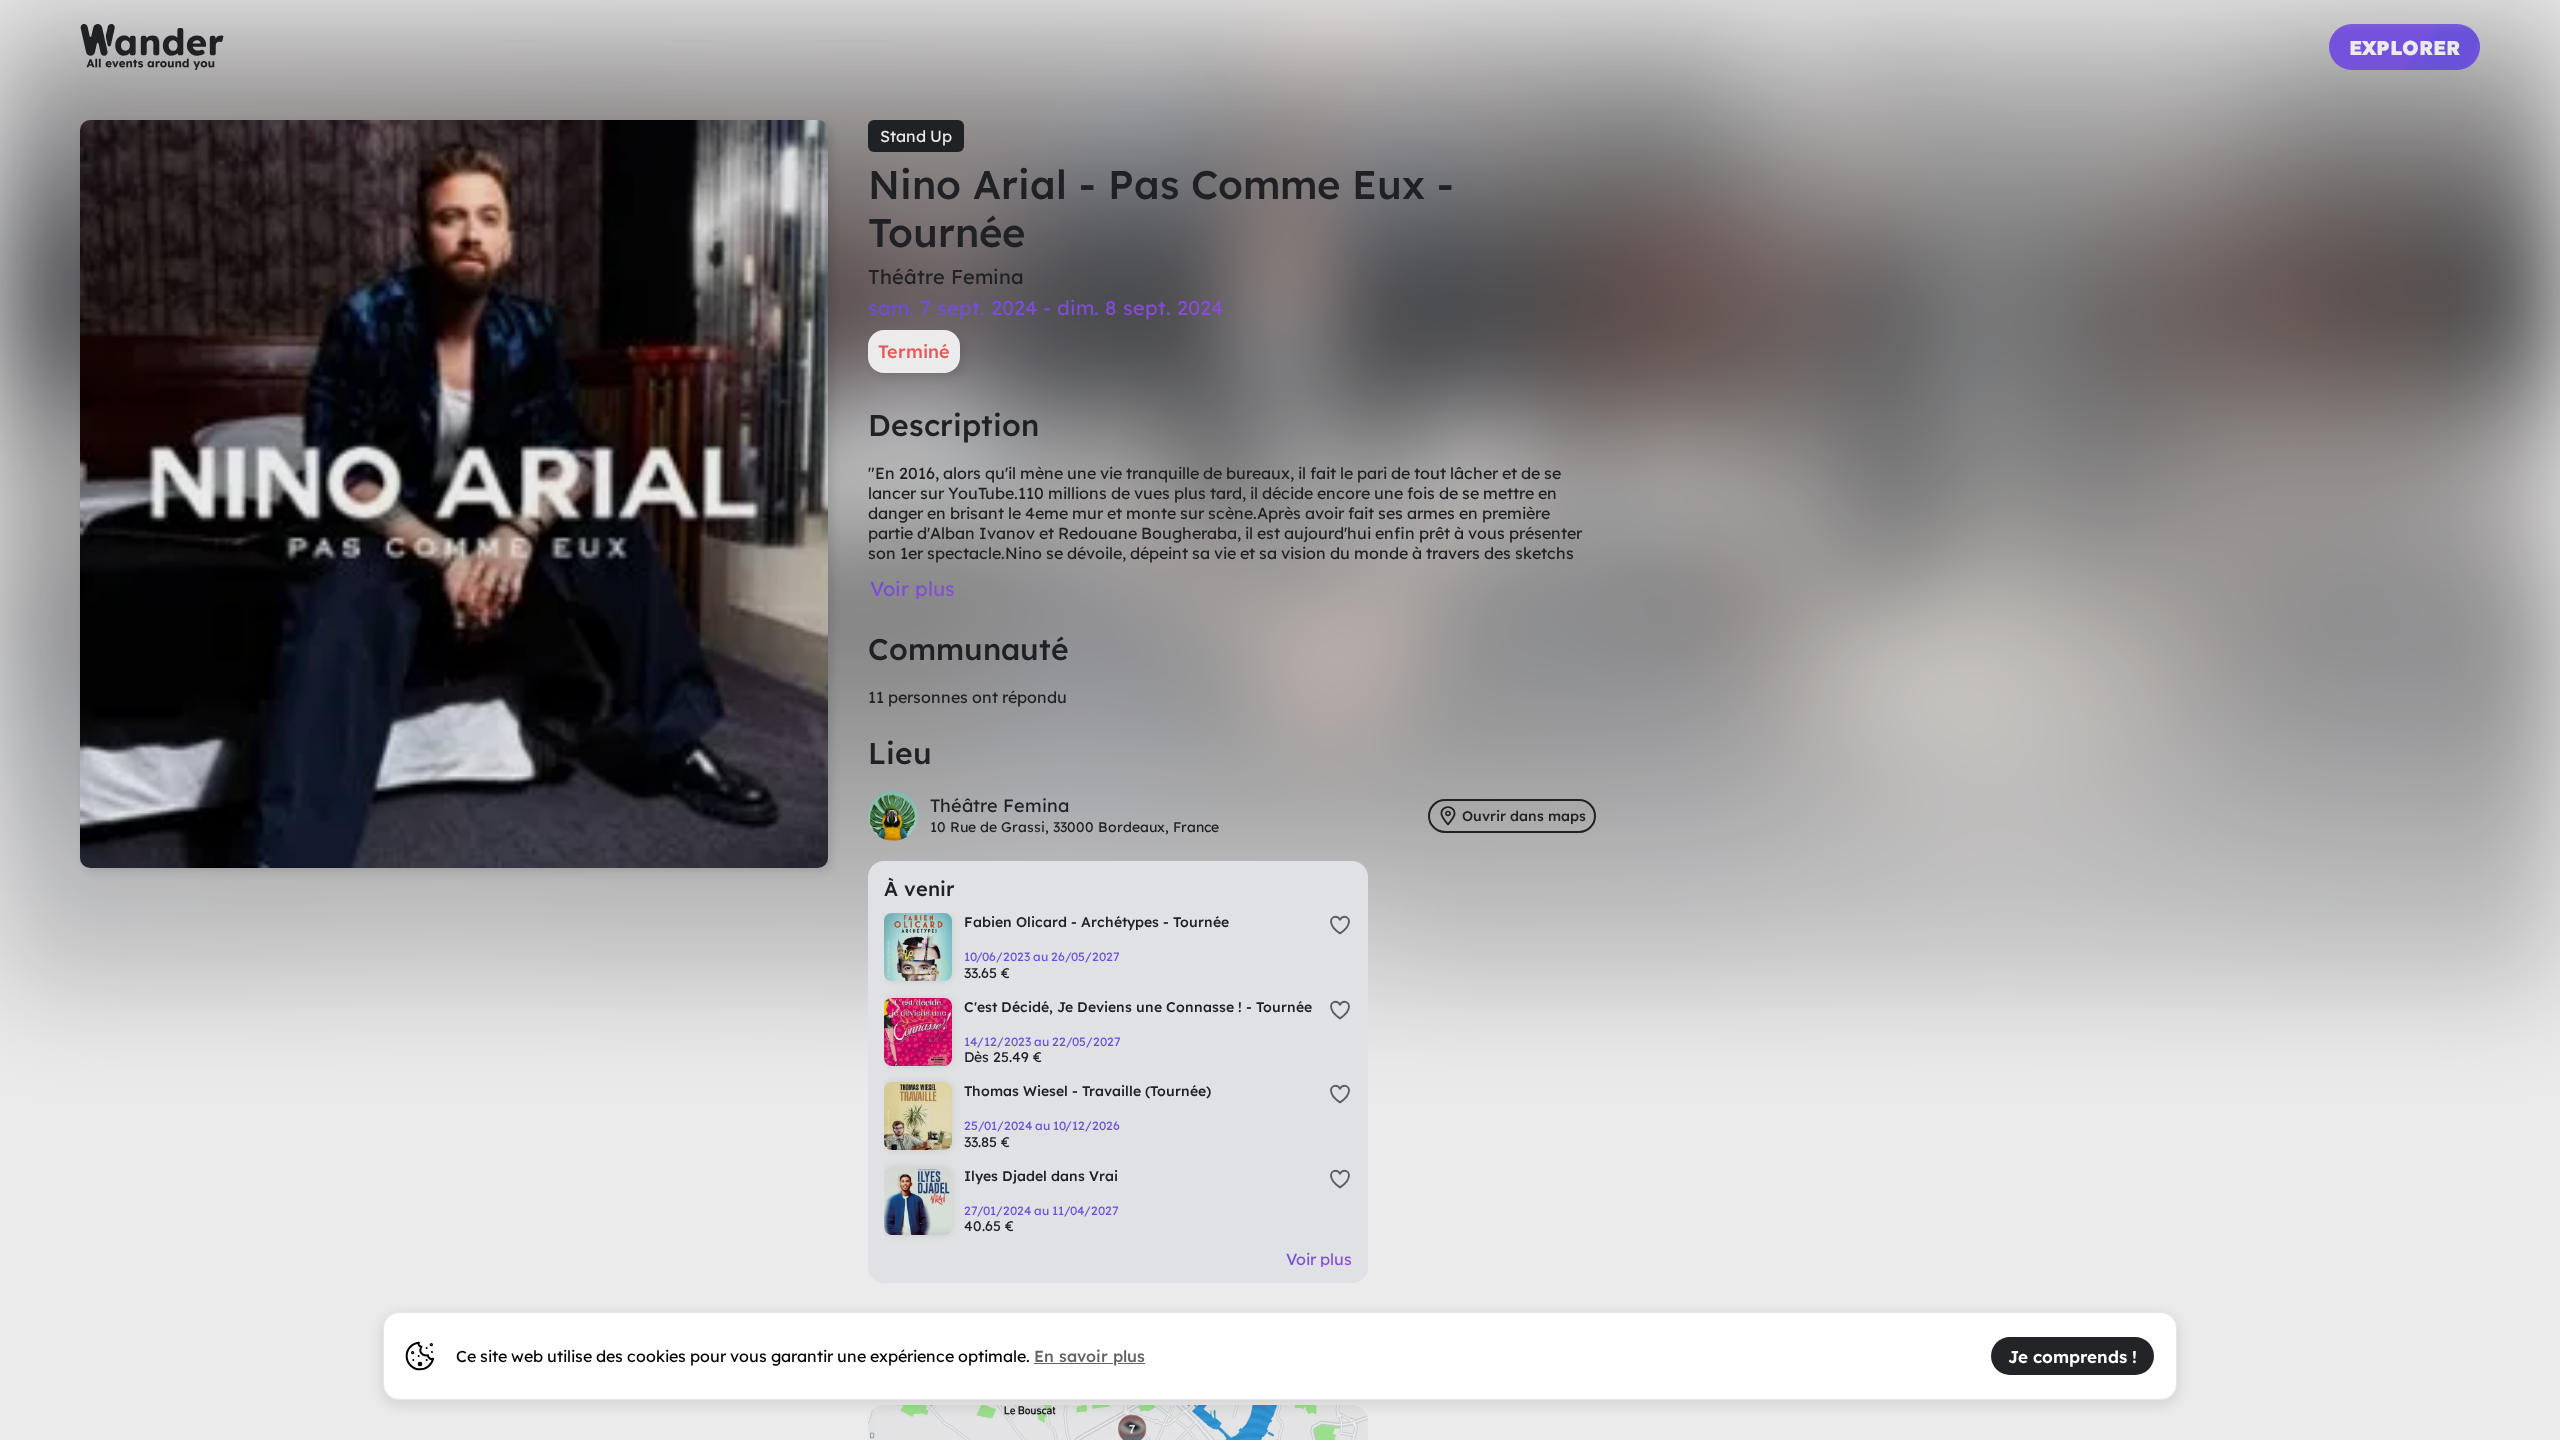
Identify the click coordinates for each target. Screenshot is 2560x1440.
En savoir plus (1089, 1356)
